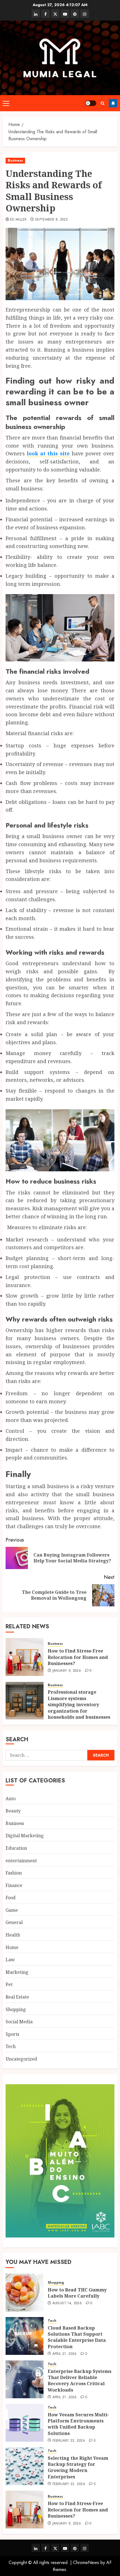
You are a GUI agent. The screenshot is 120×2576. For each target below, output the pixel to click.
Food (11, 1898)
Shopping (16, 2009)
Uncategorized (21, 2059)
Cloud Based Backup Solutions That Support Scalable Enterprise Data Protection (77, 2337)
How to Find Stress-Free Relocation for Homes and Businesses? (78, 1657)
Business (15, 160)
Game (12, 1910)
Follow (113, 103)
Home (12, 1947)
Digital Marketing (25, 1836)
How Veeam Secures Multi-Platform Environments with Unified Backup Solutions (78, 2424)
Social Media (19, 2022)
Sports (12, 2034)
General (14, 1922)
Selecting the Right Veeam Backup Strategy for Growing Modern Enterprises (78, 2467)
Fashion (14, 1873)
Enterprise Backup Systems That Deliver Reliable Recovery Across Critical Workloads (80, 2381)
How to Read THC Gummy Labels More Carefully (77, 2293)
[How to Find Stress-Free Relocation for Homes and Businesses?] (25, 1657)
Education (16, 1848)
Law (10, 1960)
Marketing (17, 1972)
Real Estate (17, 1997)
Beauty (13, 1811)
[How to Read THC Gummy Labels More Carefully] (25, 2293)
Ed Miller (18, 220)
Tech (11, 2046)
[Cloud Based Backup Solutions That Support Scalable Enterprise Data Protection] (25, 2336)
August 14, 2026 (67, 2303)
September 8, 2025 (51, 220)
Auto (11, 1799)
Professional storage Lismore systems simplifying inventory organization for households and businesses (79, 1705)
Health (13, 1935)
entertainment (21, 1861)
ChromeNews (86, 2563)
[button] (6, 103)
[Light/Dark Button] (91, 103)
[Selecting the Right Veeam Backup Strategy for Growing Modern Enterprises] (25, 2466)
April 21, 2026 (65, 2354)
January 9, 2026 (67, 1671)
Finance (14, 1885)
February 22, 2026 (69, 2441)
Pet (9, 1984)
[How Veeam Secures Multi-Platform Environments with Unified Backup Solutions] (25, 2423)
